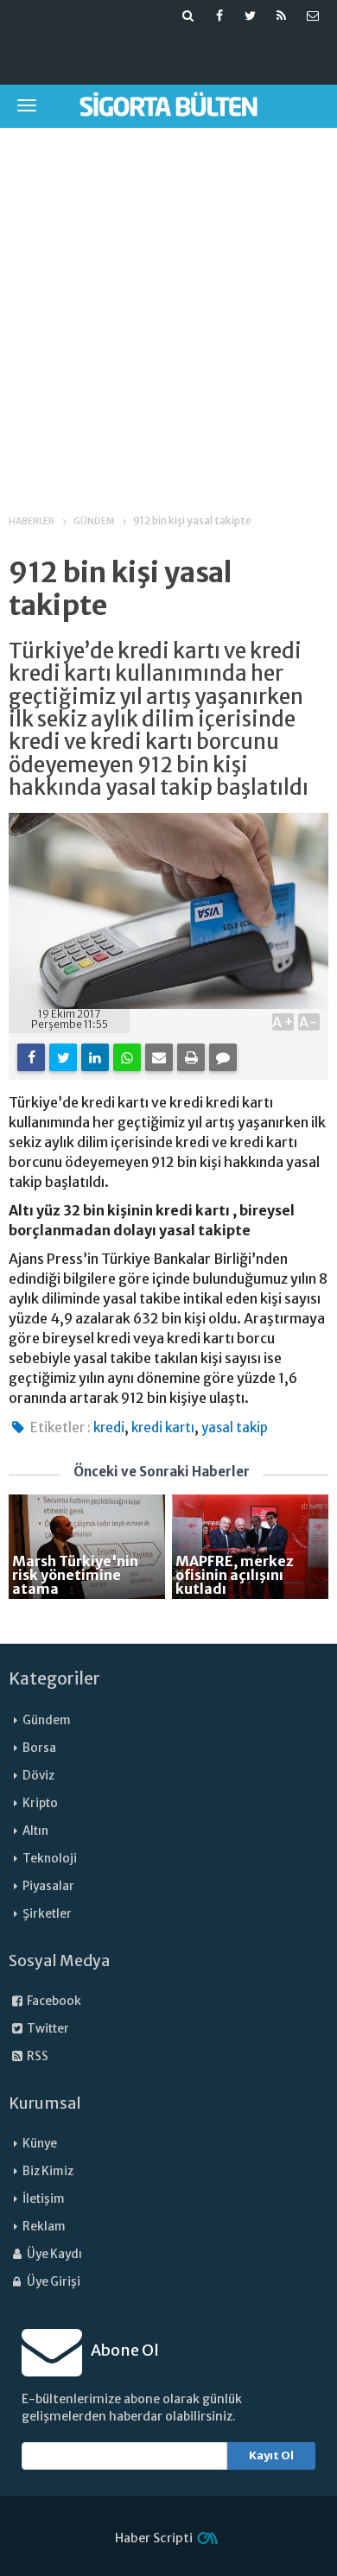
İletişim (44, 2199)
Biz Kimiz (48, 2171)
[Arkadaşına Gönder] (159, 1057)
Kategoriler (54, 1678)
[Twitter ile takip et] (251, 16)
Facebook (53, 2001)
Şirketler (47, 1914)
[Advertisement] (168, 309)
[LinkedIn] (95, 1057)
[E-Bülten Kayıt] (313, 16)
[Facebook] (31, 1057)
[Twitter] (63, 1057)
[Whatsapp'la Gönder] (127, 1057)
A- (309, 1022)
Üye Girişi (53, 2282)
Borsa (39, 1748)
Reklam (44, 2227)
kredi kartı (163, 1428)
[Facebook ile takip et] (219, 16)
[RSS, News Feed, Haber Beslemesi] (282, 16)
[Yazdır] (191, 1057)
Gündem (47, 1720)
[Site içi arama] (188, 16)
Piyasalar (48, 1886)
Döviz (38, 1776)
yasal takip (235, 1428)
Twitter (47, 2029)
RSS (37, 2056)
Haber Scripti (154, 2538)
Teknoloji (50, 1859)
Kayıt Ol (271, 2455)
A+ (283, 1022)
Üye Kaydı (54, 2254)
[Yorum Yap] (223, 1057)
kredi (109, 1428)
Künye (40, 2144)
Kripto (40, 1803)
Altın (35, 1831)
